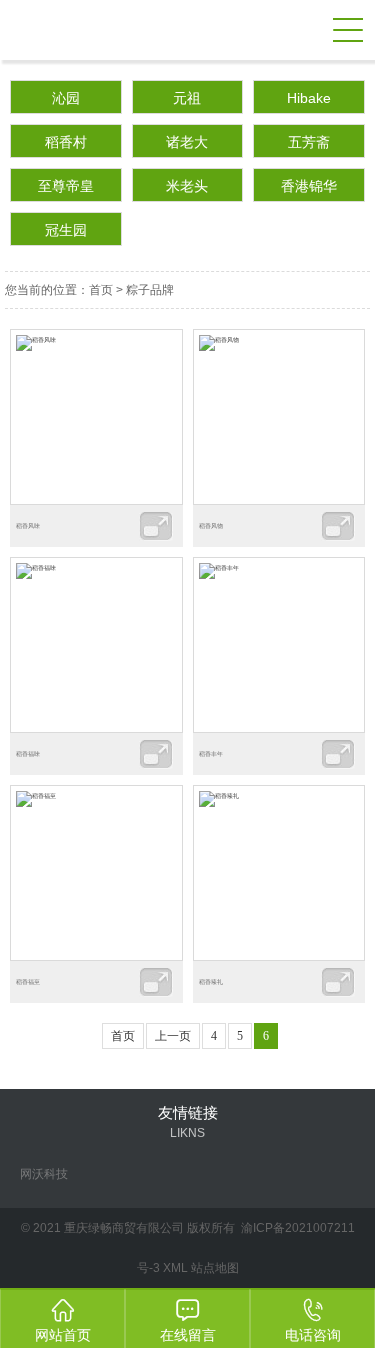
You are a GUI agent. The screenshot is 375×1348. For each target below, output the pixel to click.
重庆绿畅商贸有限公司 (162, 30)
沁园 (66, 98)
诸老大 (187, 142)
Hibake (309, 98)
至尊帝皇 (66, 186)
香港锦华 (309, 186)
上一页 (173, 1036)
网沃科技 (44, 1174)
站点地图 (215, 1268)
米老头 (187, 186)
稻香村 (66, 142)
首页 (101, 290)
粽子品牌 (150, 290)
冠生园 (66, 230)
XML (175, 1268)
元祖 (187, 98)
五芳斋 (309, 142)
